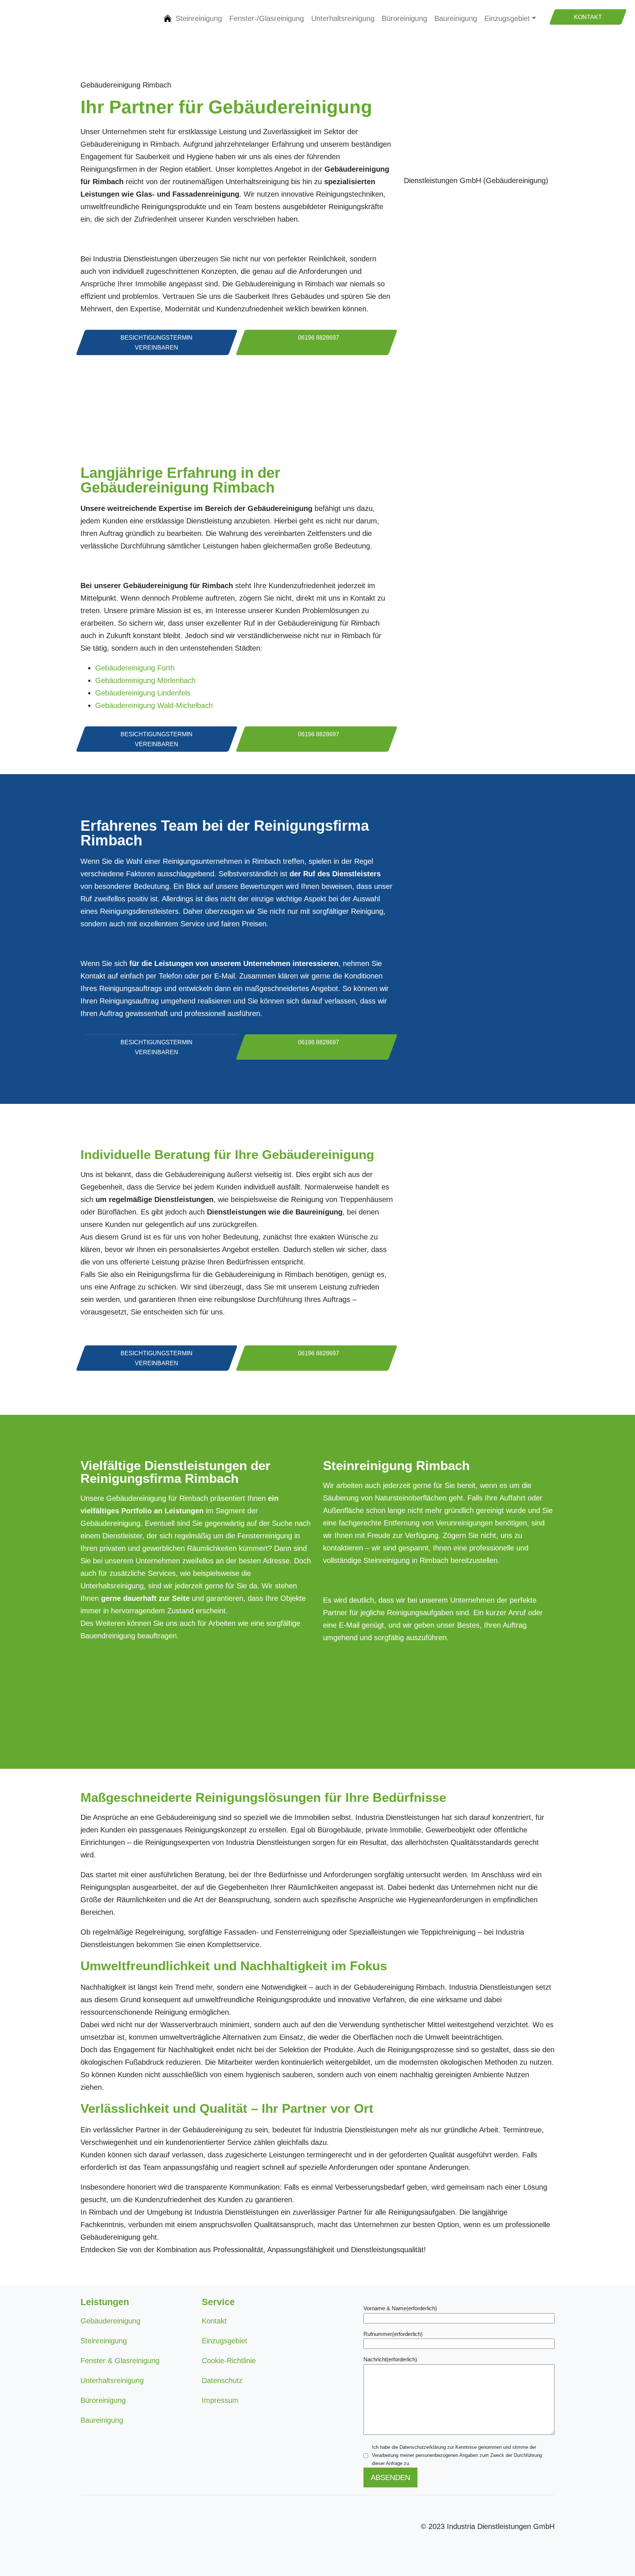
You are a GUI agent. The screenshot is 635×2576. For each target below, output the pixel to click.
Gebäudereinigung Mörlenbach (145, 680)
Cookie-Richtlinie (229, 2361)
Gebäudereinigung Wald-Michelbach (154, 705)
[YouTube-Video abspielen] (479, 218)
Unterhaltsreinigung (343, 18)
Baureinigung (456, 18)
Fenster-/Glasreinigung (267, 18)
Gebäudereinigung (168, 18)
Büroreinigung (404, 18)
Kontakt (214, 2321)
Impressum (220, 2400)
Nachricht (390, 2359)
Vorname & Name (400, 2308)
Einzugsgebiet (507, 18)
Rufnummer (393, 2334)
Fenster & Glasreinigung (120, 2361)
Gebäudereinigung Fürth (135, 668)
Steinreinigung (199, 18)
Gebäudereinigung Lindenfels (143, 693)
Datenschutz (222, 2380)
